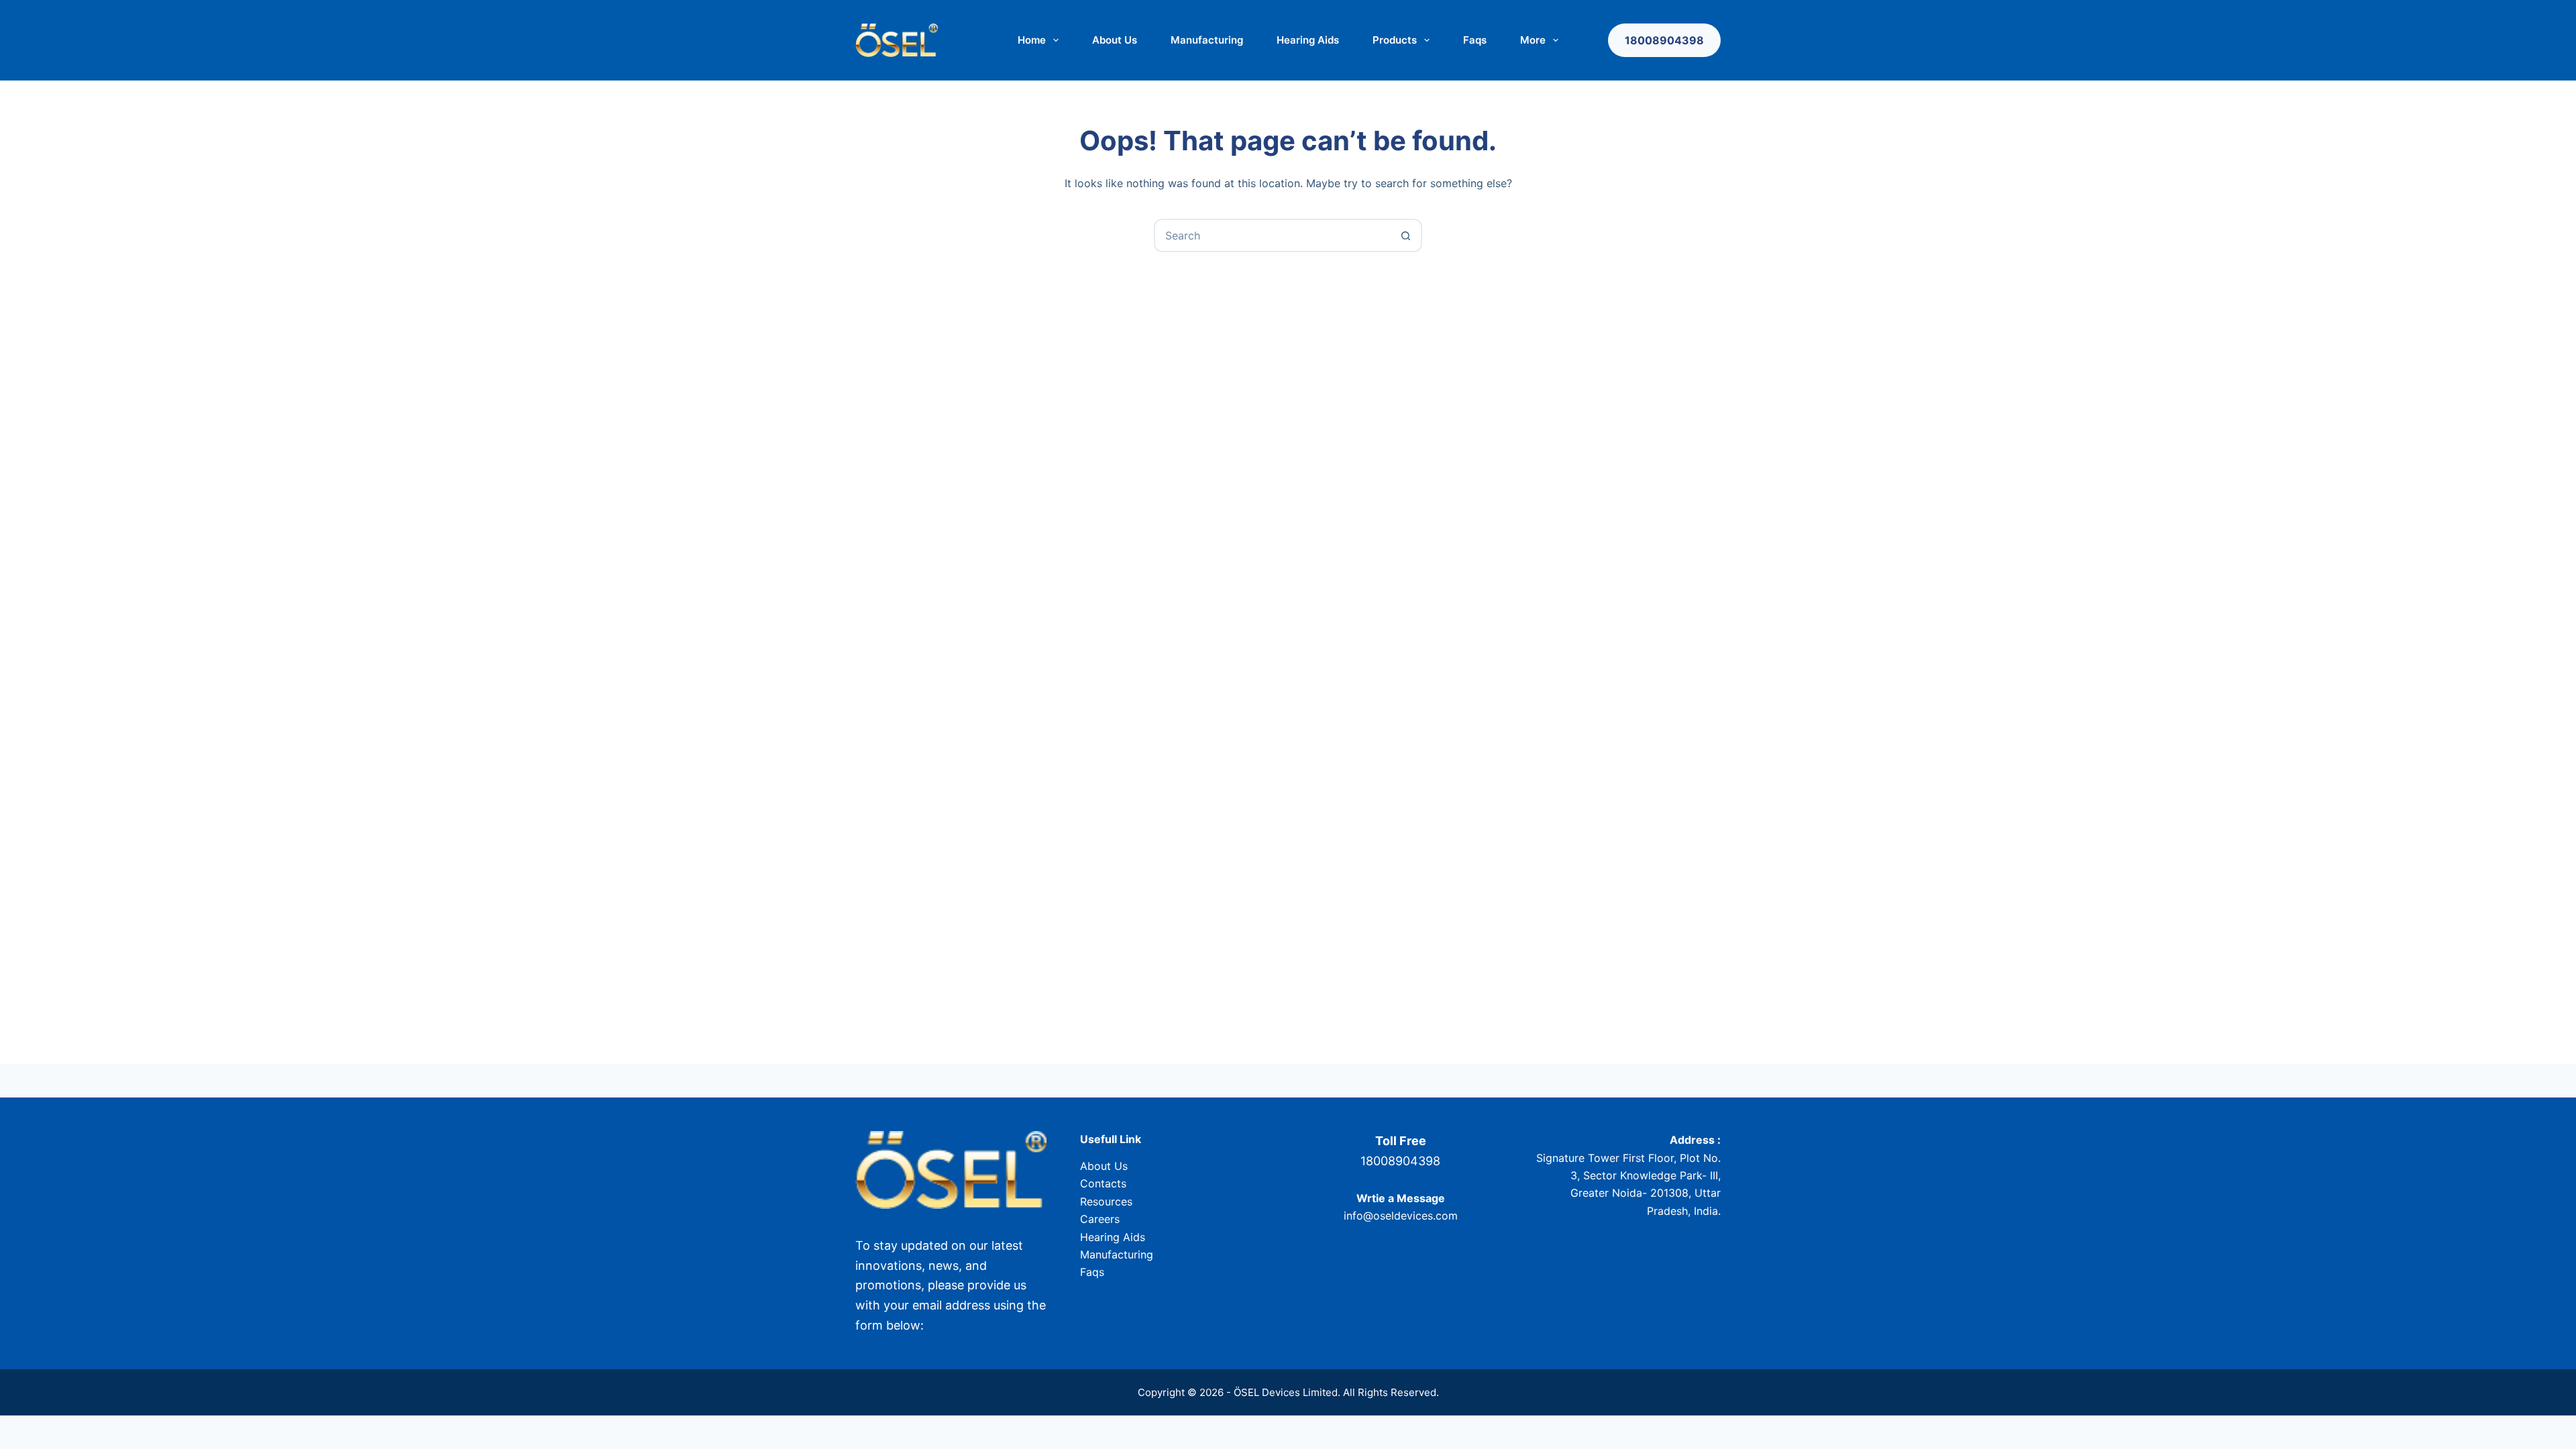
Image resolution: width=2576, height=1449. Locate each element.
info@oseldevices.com (1401, 1216)
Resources (1106, 1201)
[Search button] (1405, 235)
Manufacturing (1207, 40)
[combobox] (1273, 235)
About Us (1115, 40)
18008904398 (1664, 40)
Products (1395, 40)
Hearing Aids (1308, 40)
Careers (1100, 1219)
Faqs (1475, 40)
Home (1032, 40)
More (1533, 40)
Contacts (1103, 1183)
